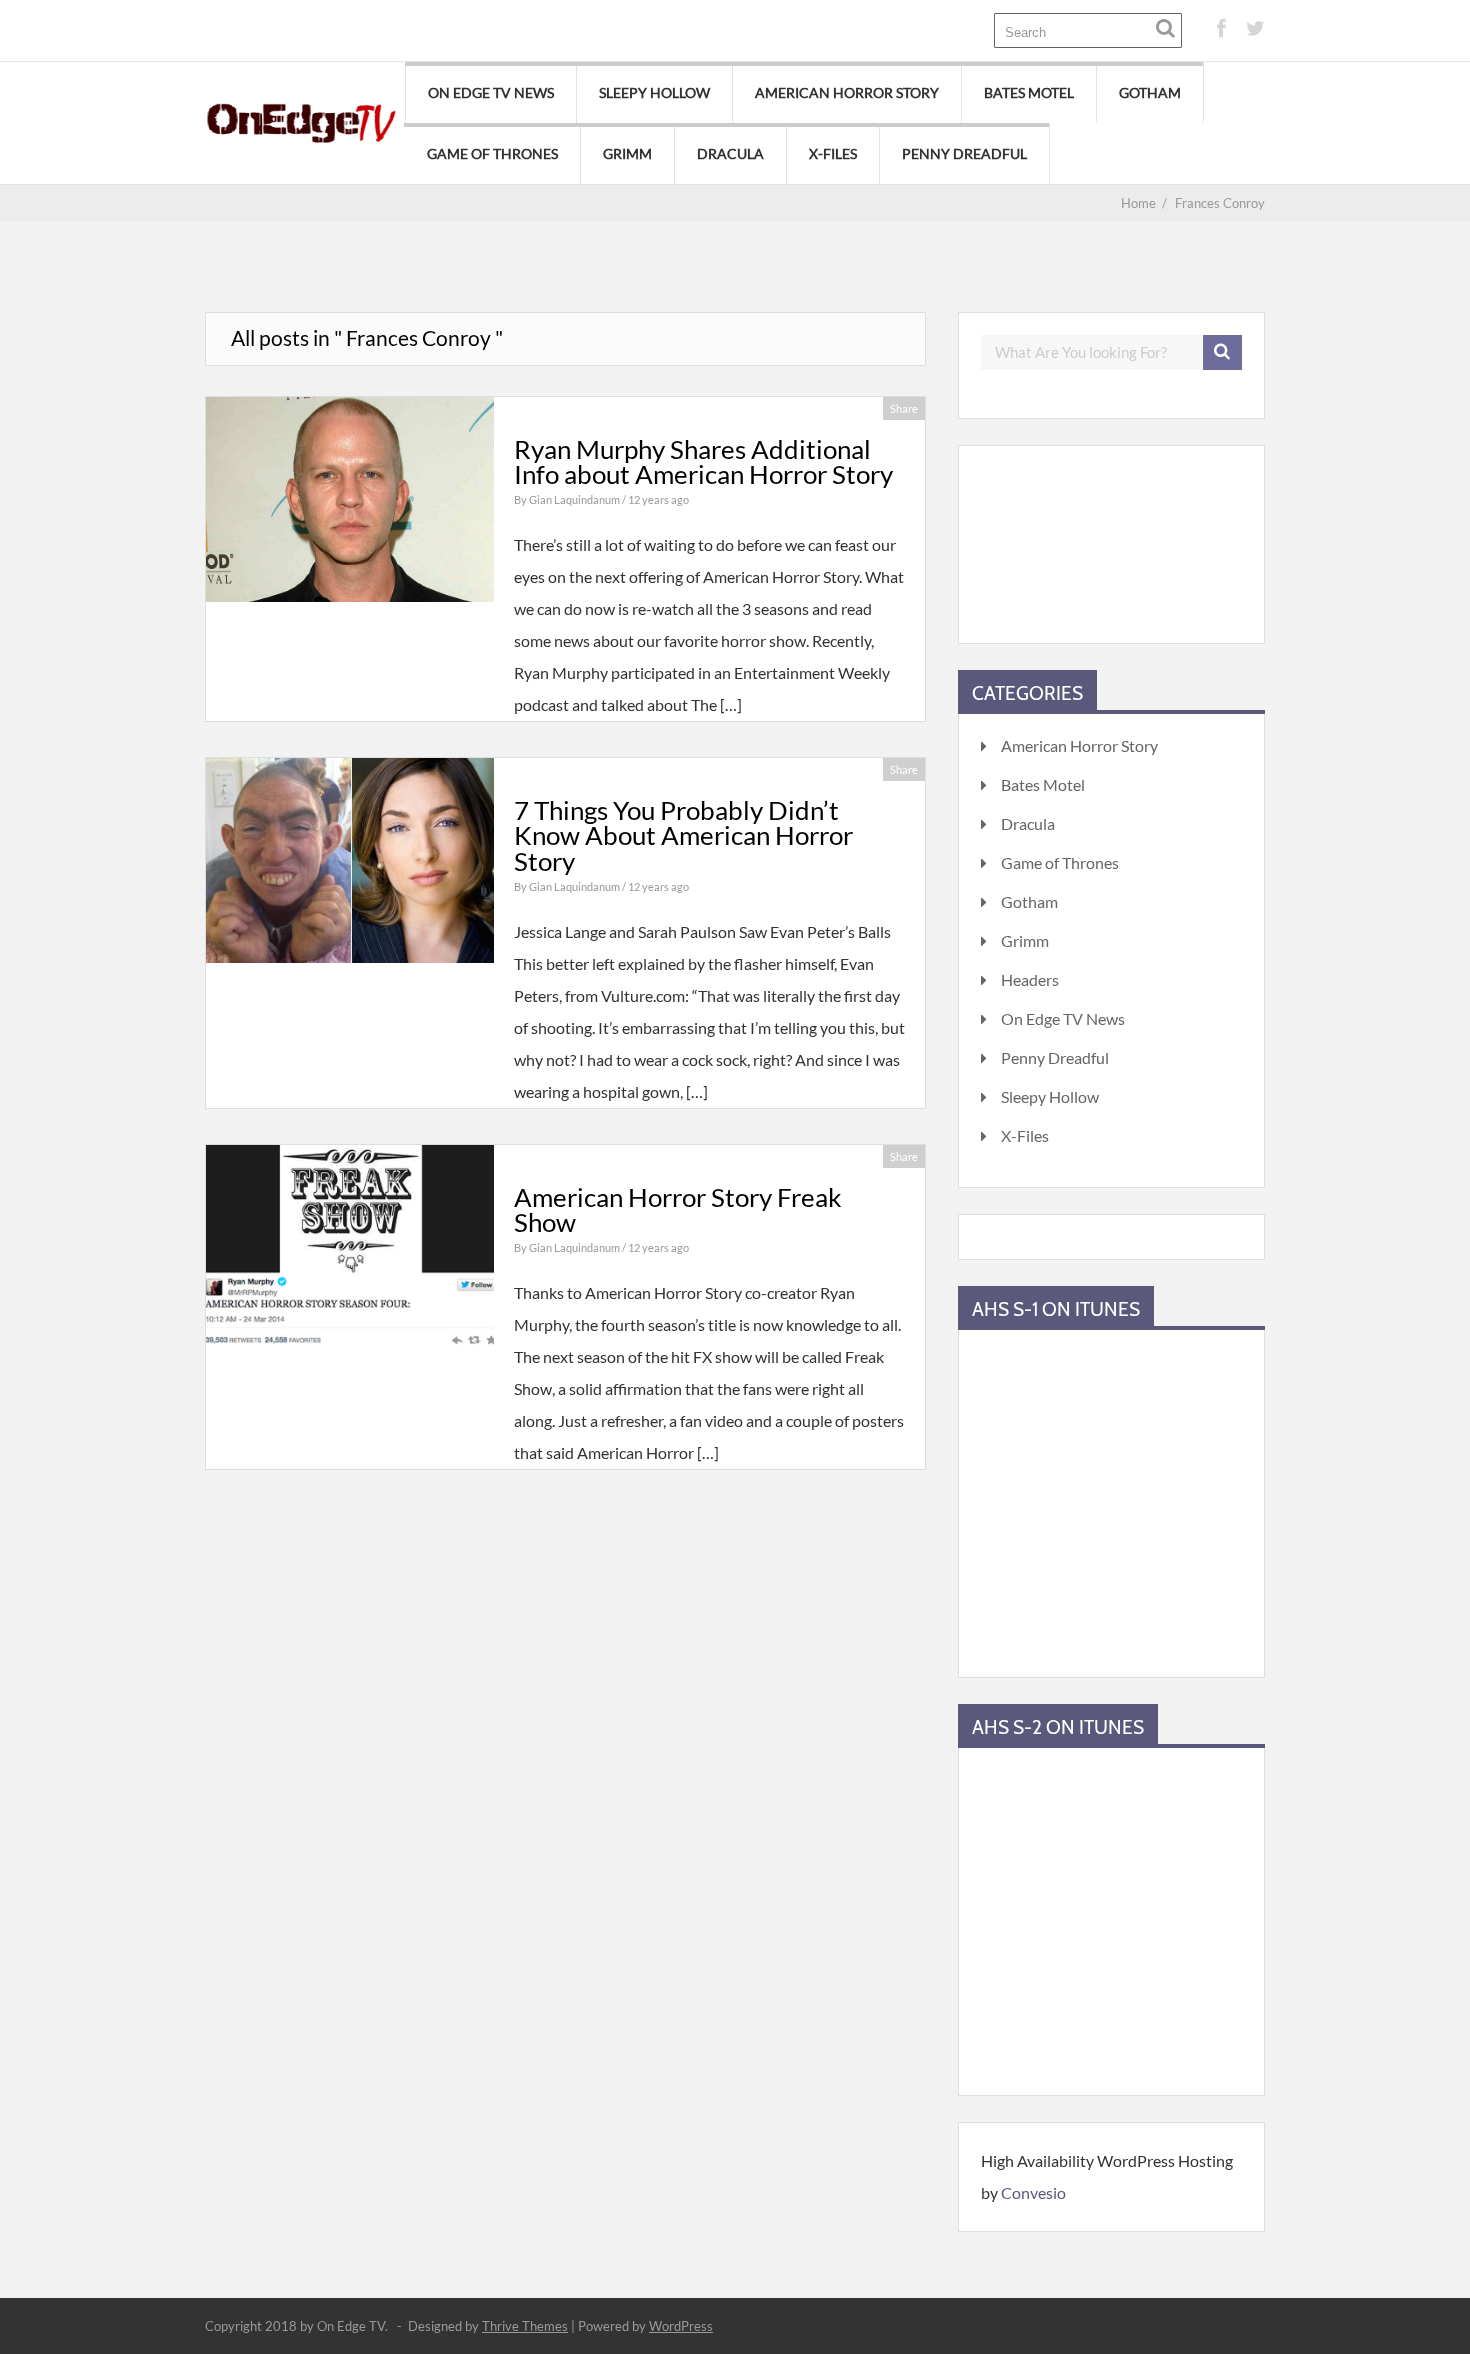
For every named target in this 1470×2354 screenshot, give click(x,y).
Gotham (1150, 92)
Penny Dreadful (964, 153)
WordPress (681, 2326)
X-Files (833, 153)
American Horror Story (847, 92)
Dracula (730, 153)
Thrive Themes (525, 2326)
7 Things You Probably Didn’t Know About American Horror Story (683, 835)
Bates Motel (1029, 92)
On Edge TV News (491, 92)
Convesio (1033, 2192)
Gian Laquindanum (575, 499)
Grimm (627, 153)
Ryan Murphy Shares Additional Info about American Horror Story (703, 462)
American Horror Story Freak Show (678, 1210)
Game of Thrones (492, 153)
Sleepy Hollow (654, 92)
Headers (1030, 979)
